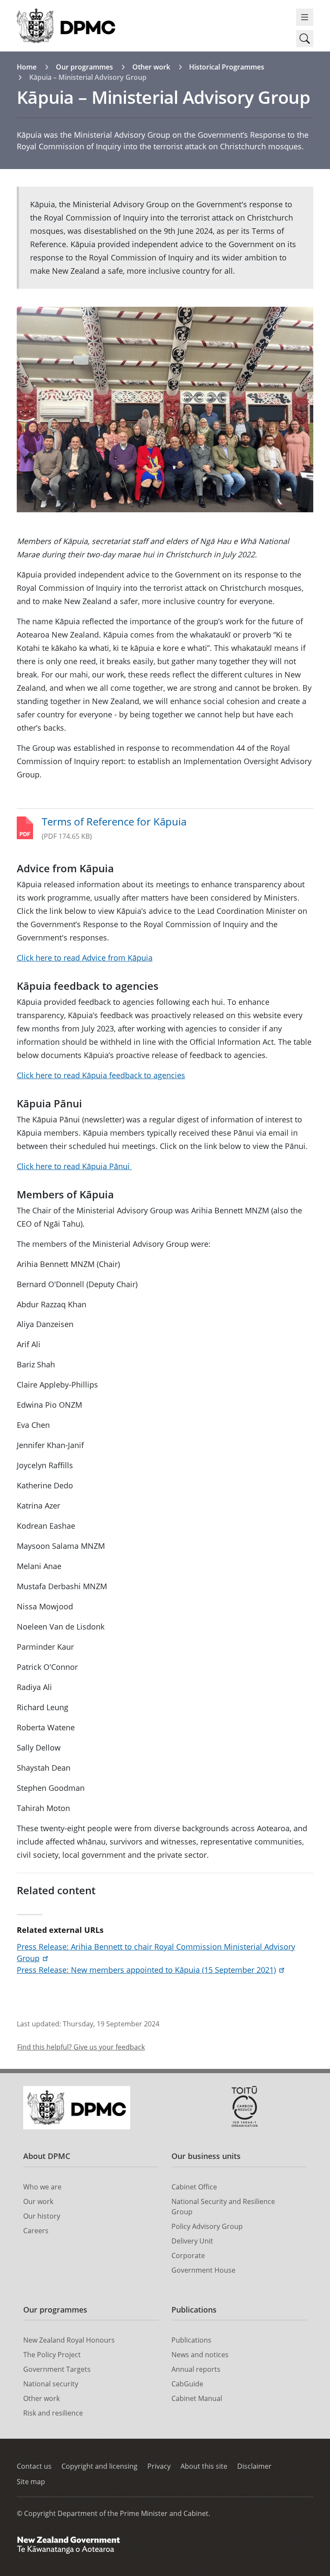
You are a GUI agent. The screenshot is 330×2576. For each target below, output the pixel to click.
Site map (31, 2482)
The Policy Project (52, 2355)
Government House (203, 2270)
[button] (305, 39)
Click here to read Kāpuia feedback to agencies (101, 1075)
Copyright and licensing (99, 2466)
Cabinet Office (194, 2187)
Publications (194, 2310)
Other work (151, 67)
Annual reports (196, 2369)
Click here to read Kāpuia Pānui (74, 1166)
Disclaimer (254, 2466)
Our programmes (84, 67)
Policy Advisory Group (207, 2226)
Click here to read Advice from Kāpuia (85, 958)
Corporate (188, 2256)
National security (51, 2384)
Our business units (206, 2156)
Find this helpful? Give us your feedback (81, 2047)
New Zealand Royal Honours (69, 2340)
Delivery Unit (192, 2241)
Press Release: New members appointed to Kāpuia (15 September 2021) (146, 1970)
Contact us (34, 2466)
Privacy (159, 2466)
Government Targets (57, 2369)
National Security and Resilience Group (223, 2207)
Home (27, 67)
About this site (204, 2466)
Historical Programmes (227, 67)
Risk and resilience (53, 2413)
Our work (38, 2201)
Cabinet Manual (197, 2398)
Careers (36, 2231)
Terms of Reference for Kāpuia (114, 821)
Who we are (42, 2187)
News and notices (200, 2355)
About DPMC (47, 2156)
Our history (42, 2216)
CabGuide (187, 2384)
